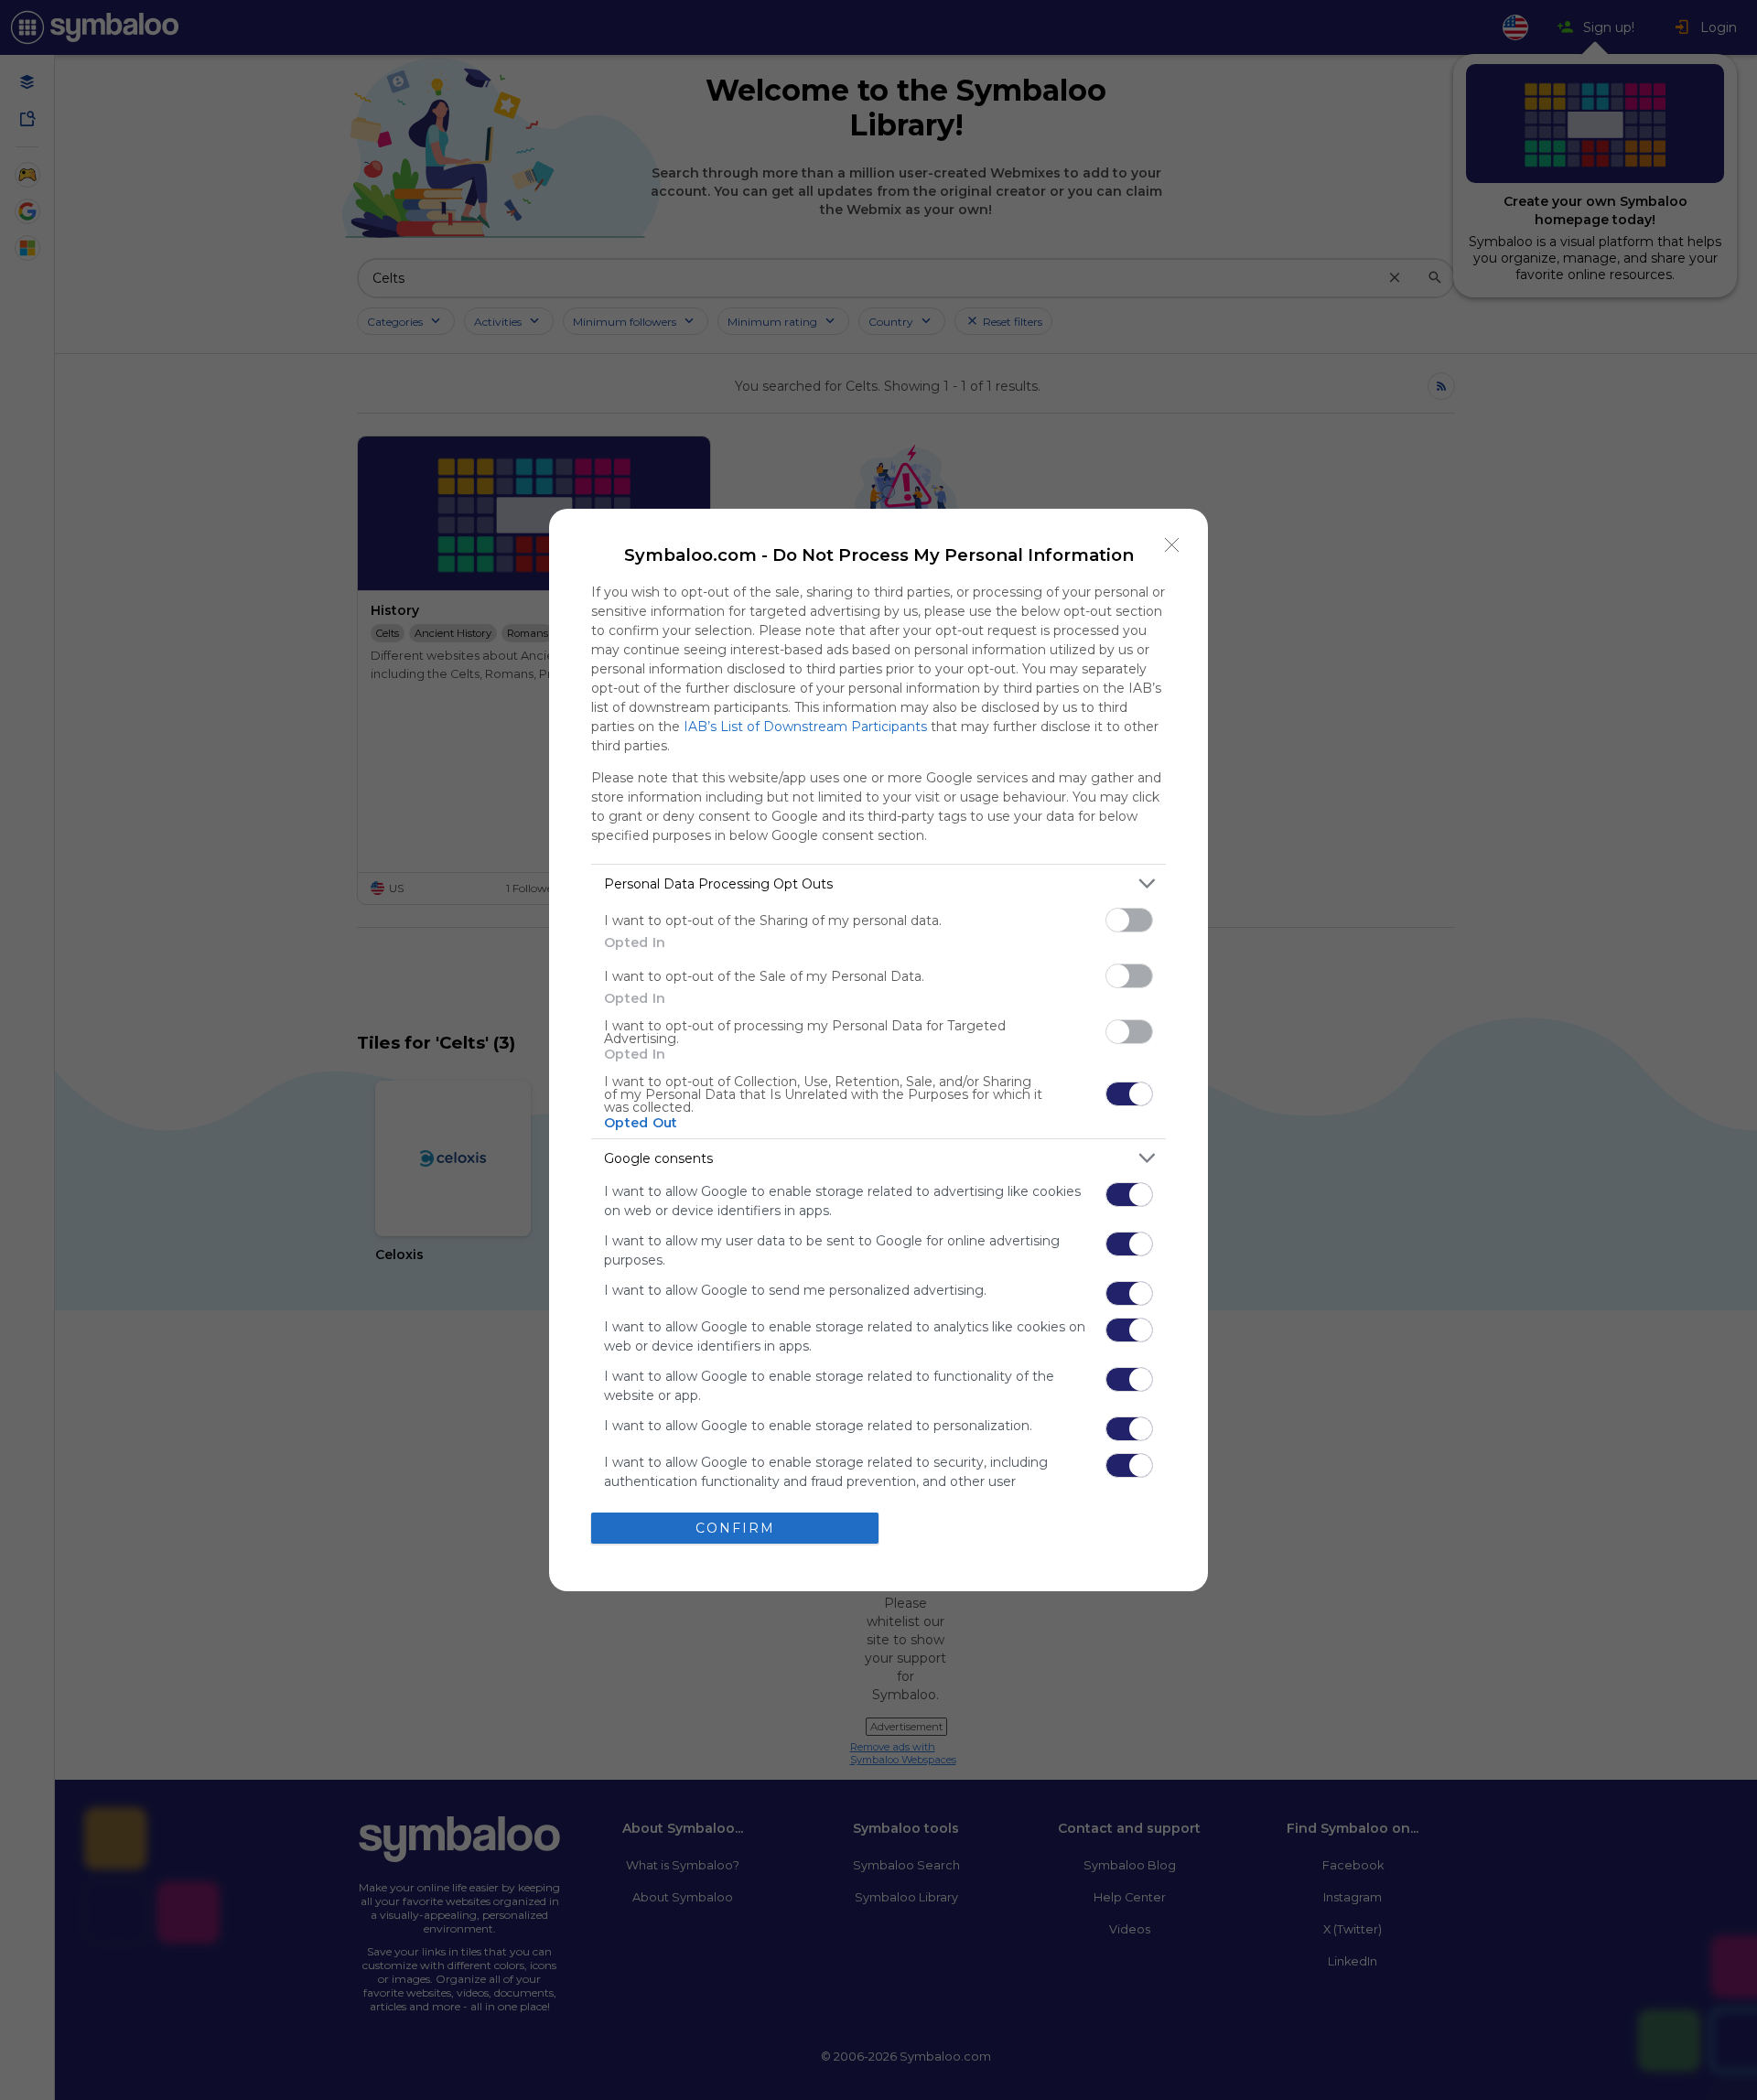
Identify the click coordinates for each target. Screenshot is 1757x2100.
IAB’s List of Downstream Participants (805, 727)
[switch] (1129, 920)
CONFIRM (735, 1528)
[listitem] (878, 883)
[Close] (1172, 544)
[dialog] (878, 1050)
